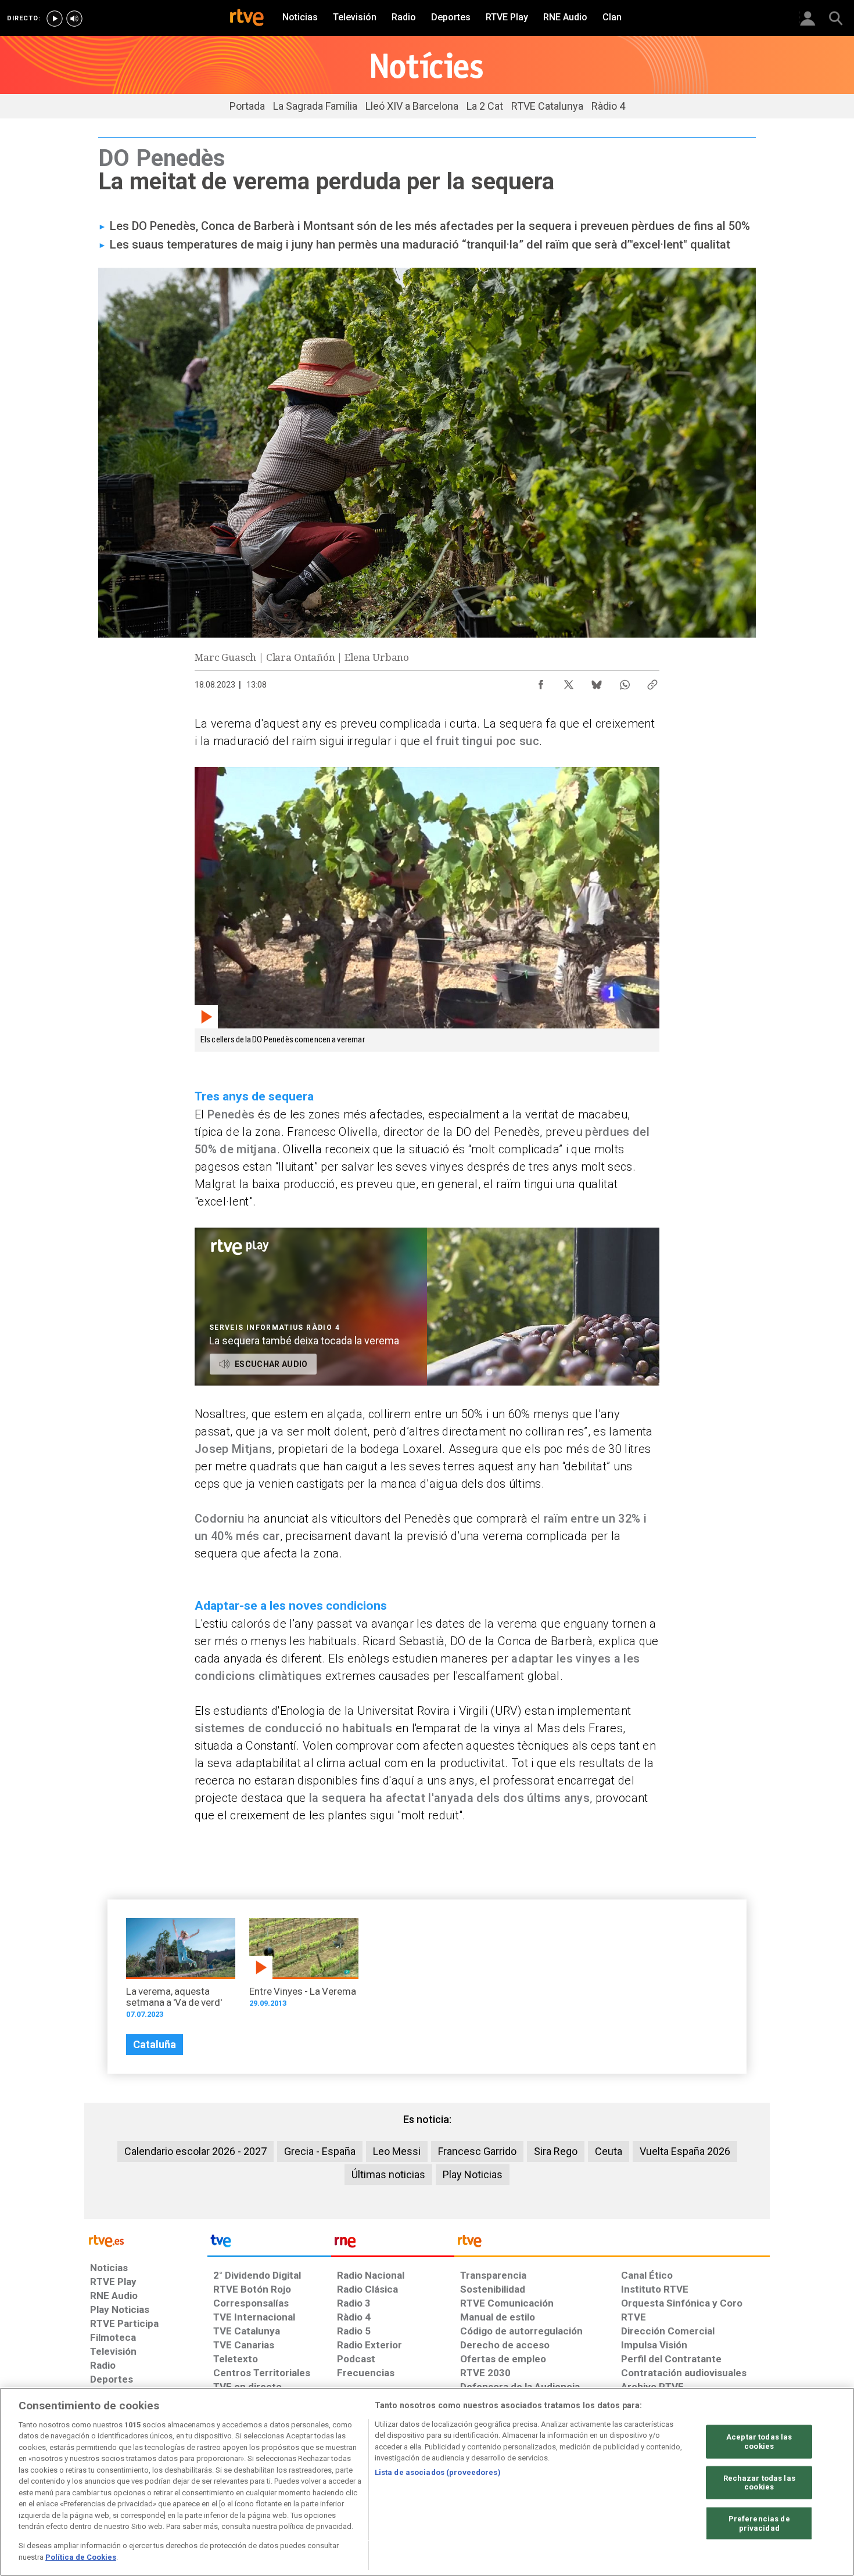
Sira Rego (556, 2151)
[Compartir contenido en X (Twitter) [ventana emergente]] (569, 682)
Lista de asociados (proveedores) (438, 2472)
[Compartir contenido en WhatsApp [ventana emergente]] (625, 682)
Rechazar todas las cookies (759, 2482)
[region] (427, 2482)
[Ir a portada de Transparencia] (612, 2244)
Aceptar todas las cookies (759, 2442)
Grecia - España (320, 2151)
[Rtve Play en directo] (55, 19)
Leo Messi (397, 2151)
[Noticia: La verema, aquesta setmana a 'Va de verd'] (181, 1972)
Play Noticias (473, 2174)
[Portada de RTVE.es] (247, 19)
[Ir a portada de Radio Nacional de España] (393, 2244)
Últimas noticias (388, 2174)
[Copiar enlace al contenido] (652, 682)
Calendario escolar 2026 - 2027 (195, 2151)
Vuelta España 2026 (685, 2151)
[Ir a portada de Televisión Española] (269, 2244)
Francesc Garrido (477, 2151)
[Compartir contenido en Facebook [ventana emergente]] (541, 682)
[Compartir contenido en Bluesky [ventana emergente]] (597, 682)
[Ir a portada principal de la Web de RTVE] (146, 2240)
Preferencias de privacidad (759, 2523)
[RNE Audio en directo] (74, 19)
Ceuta (609, 2151)
